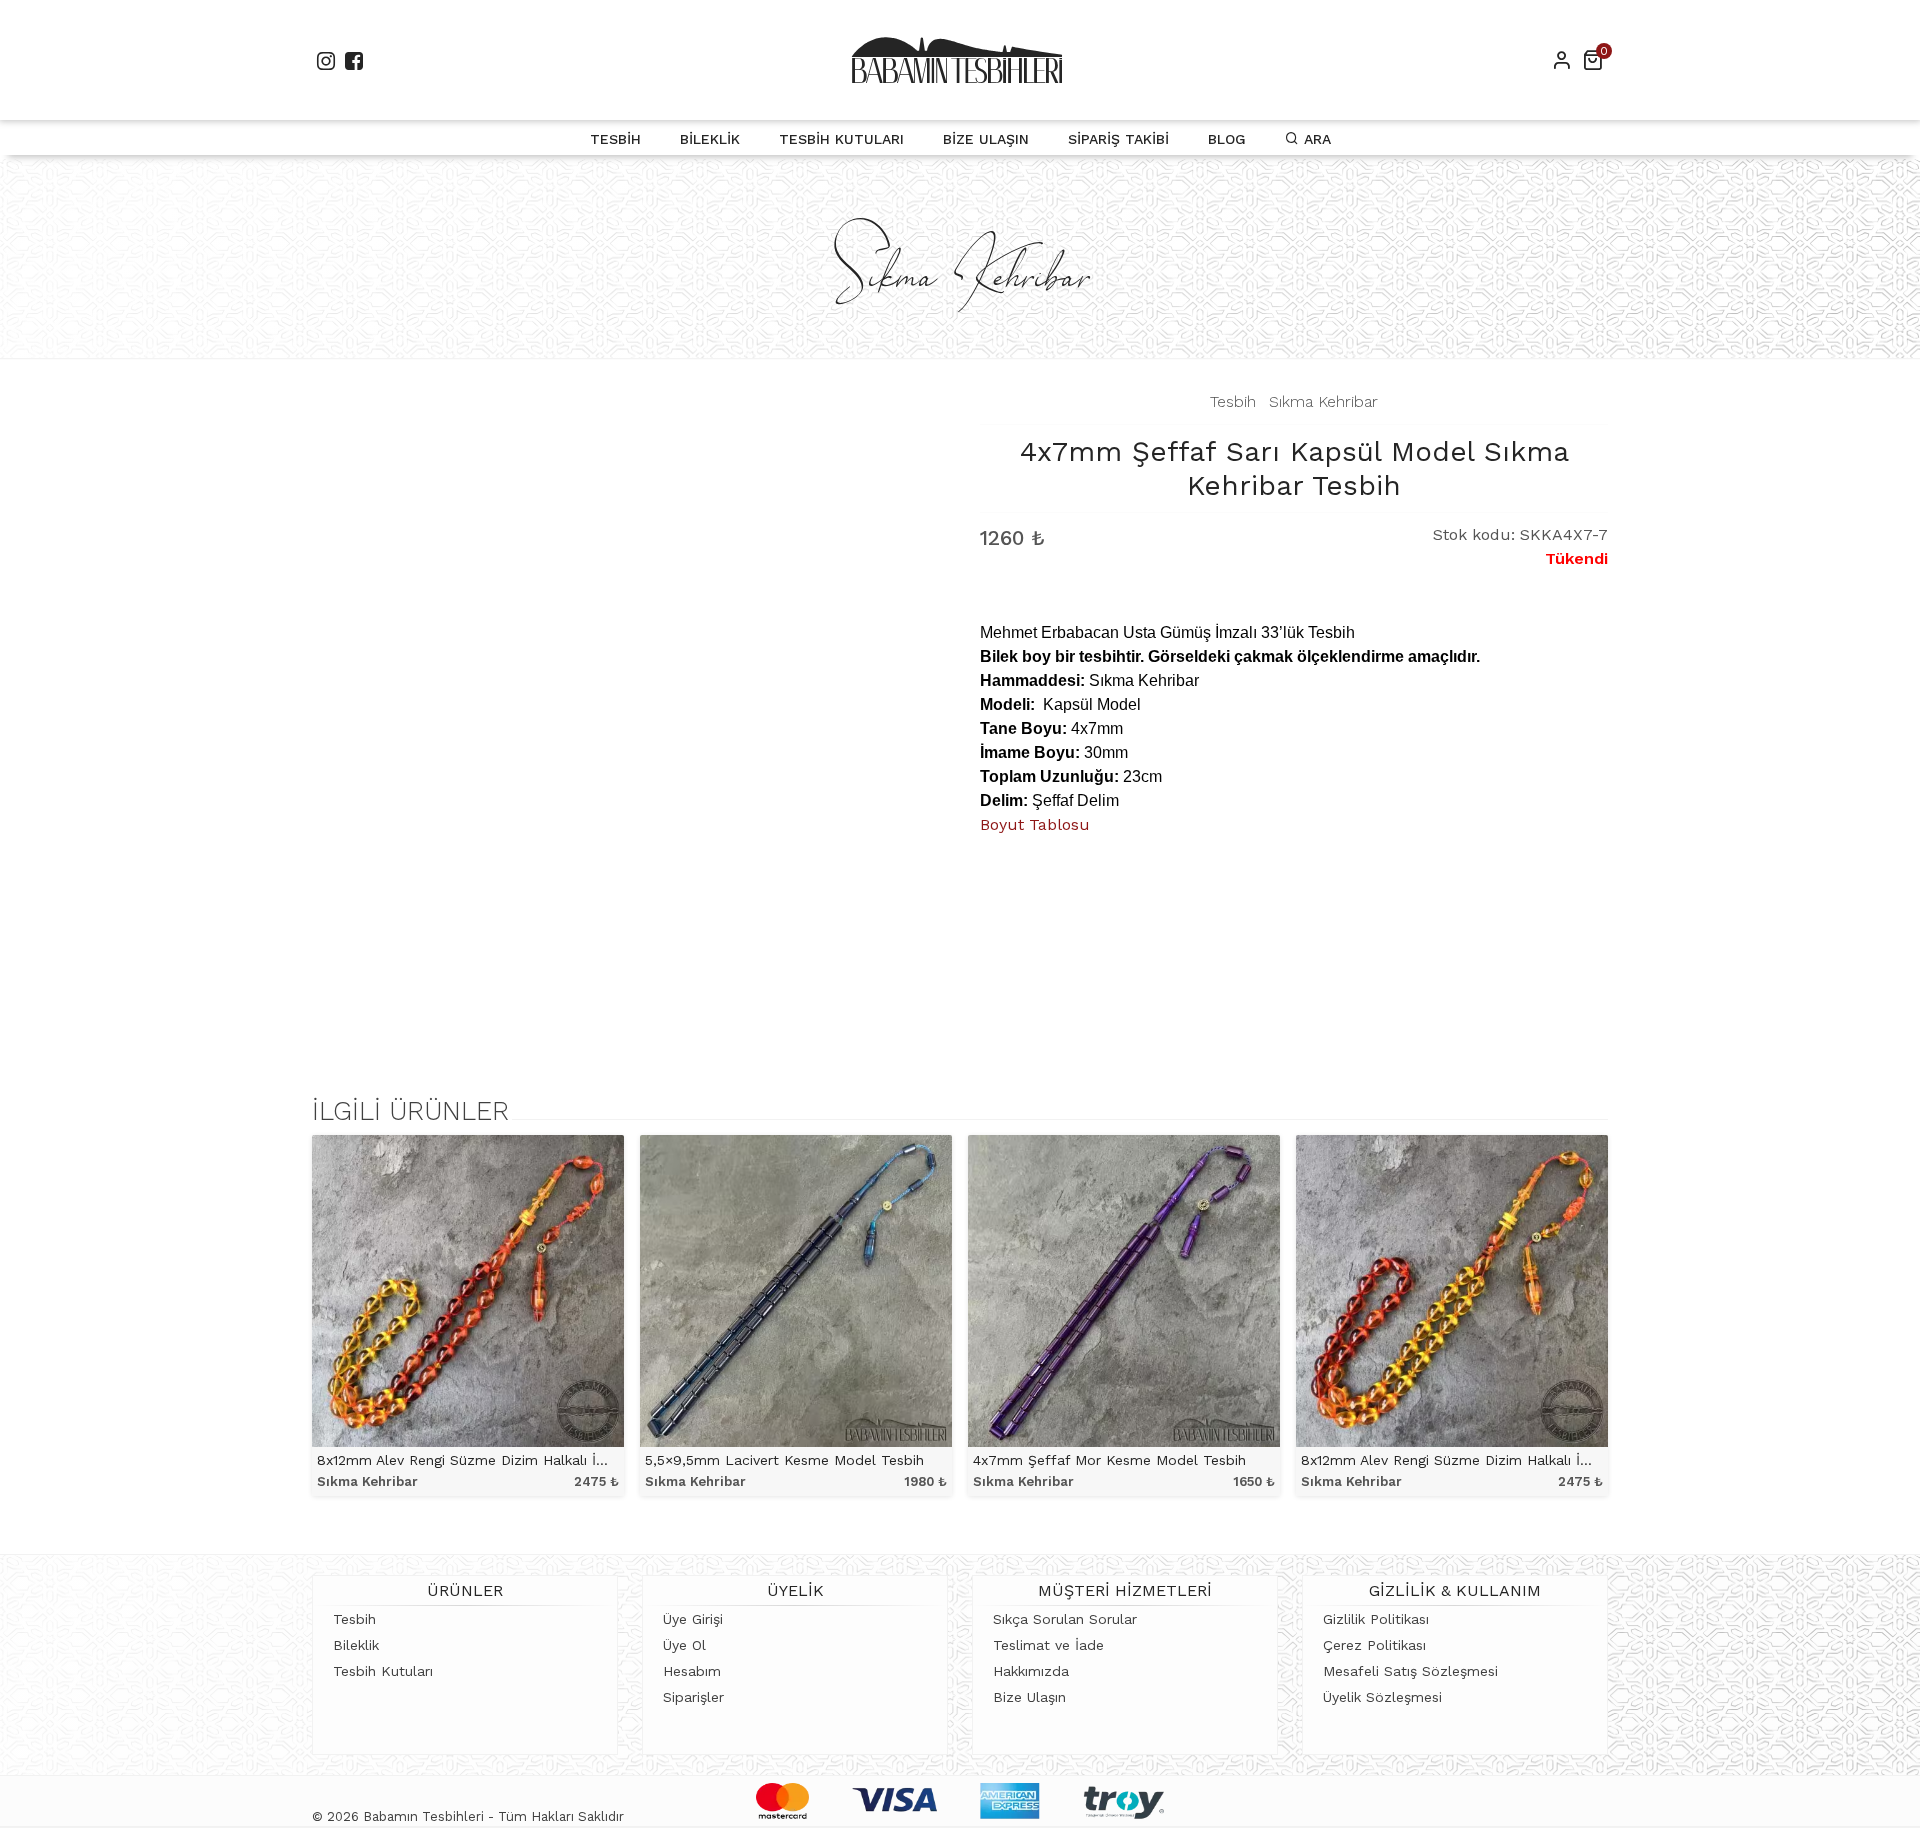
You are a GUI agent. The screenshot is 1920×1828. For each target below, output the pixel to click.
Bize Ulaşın (986, 139)
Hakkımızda (1031, 1671)
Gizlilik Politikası (1376, 1619)
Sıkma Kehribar (1323, 401)
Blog (1227, 139)
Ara (1315, 139)
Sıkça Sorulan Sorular (1065, 1619)
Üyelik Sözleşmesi (1382, 1697)
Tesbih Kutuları (841, 139)
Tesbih (615, 139)
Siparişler (693, 1697)
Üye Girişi (693, 1619)
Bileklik (710, 139)
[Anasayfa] (957, 60)
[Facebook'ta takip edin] (354, 60)
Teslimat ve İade (1048, 1645)
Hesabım (692, 1671)
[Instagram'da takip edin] (326, 60)
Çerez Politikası (1374, 1645)
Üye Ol (684, 1645)
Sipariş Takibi (1118, 139)
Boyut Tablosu (1035, 824)
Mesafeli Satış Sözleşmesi (1410, 1671)
